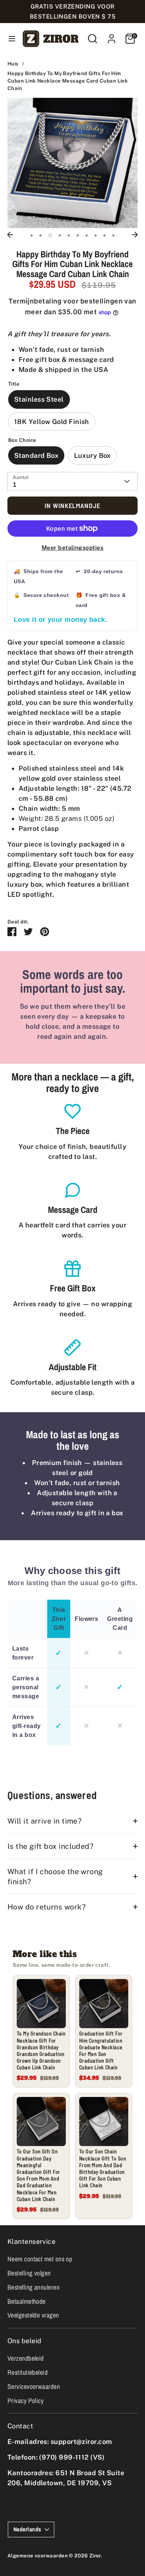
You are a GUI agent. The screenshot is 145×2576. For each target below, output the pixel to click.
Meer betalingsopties (72, 548)
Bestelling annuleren (33, 2287)
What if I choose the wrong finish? (55, 1876)
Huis (13, 64)
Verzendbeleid (26, 2358)
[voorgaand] (10, 235)
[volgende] (135, 235)
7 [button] (87, 235)
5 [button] (69, 235)
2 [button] (41, 235)
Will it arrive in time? (44, 1821)
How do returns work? (46, 1907)
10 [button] (113, 235)
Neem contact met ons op (40, 2259)
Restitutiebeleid (28, 2372)
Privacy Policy (25, 2401)
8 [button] (96, 235)
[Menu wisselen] (9, 38)
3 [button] (50, 235)
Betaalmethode (27, 2301)
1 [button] (32, 235)
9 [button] (104, 235)
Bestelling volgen (29, 2273)
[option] (72, 163)
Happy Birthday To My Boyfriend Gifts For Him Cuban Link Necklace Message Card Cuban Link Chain (68, 81)
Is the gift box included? (50, 1846)
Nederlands (27, 2529)
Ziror (95, 2556)
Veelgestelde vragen (33, 2315)
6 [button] (78, 235)
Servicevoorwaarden (34, 2387)
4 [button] (60, 235)
